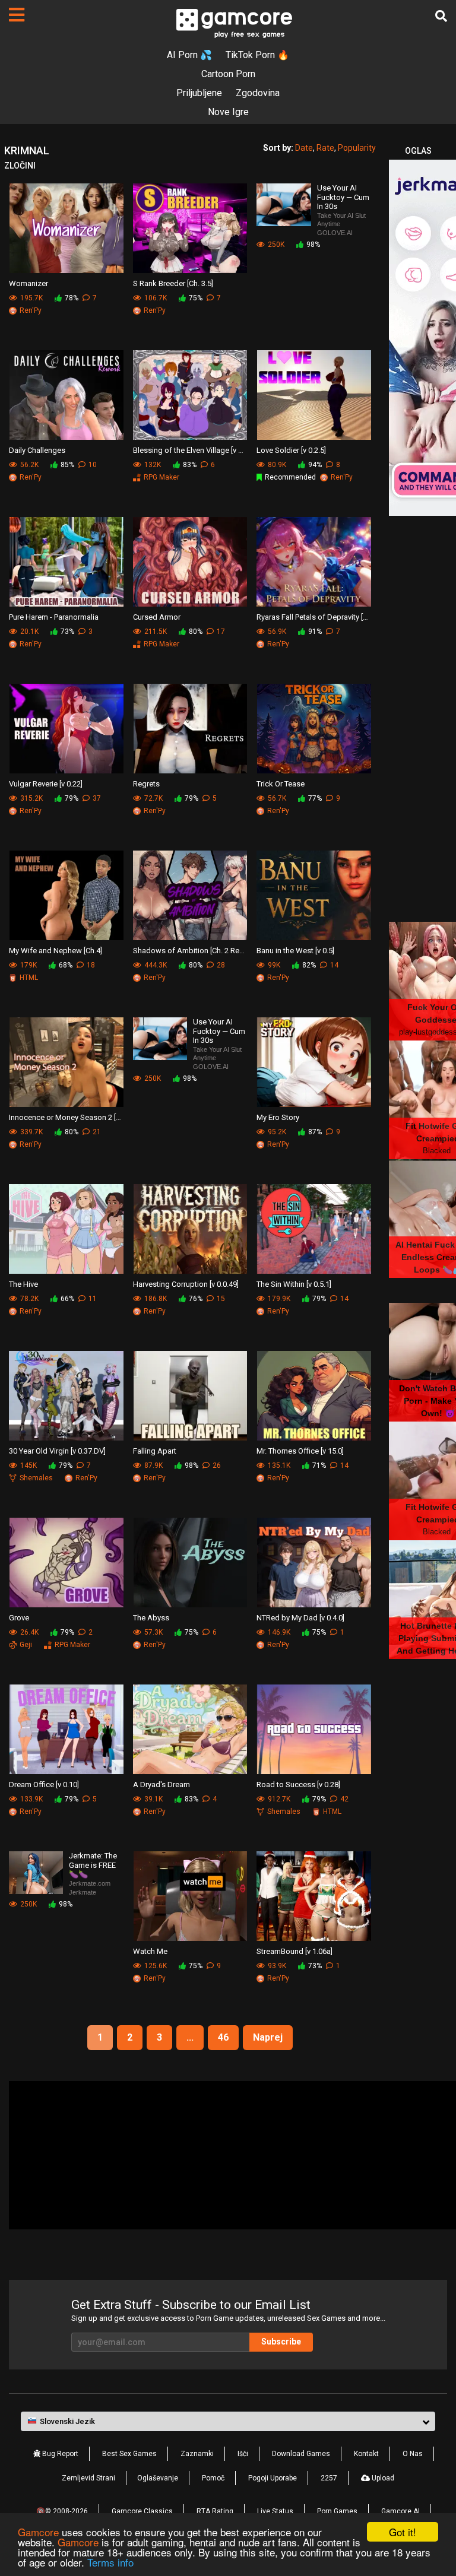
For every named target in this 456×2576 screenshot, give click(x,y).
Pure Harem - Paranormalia (54, 617)
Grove (19, 1618)
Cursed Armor (157, 617)
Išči (243, 2454)
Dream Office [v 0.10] (44, 1785)
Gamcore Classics (142, 2511)
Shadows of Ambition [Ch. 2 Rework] (190, 951)
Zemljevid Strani (88, 2478)
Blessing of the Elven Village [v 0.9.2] (190, 450)
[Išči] (441, 16)
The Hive (23, 1284)
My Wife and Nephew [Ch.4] (56, 951)
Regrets (146, 784)
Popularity (357, 148)
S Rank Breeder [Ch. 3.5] (173, 283)
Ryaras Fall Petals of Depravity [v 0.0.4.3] (314, 617)
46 (223, 2037)
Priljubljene (199, 93)
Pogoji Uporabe (273, 2478)
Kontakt (366, 2454)
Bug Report (59, 2454)
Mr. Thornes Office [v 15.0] (300, 1451)
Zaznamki (197, 2454)
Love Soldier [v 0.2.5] (291, 450)
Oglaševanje (158, 2478)
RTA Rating (215, 2511)
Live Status (275, 2511)
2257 (329, 2478)
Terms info (110, 2562)
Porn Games (337, 2511)
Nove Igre (228, 112)
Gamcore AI (400, 2511)
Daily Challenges (37, 450)
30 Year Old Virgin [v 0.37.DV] (57, 1451)
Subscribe (281, 2342)
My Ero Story (278, 1117)
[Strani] (17, 15)
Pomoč (213, 2478)
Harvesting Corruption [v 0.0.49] (186, 1284)
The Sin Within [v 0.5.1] (294, 1284)
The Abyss (151, 1618)
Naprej (268, 2037)
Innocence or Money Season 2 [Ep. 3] (66, 1117)
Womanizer (28, 283)
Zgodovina (258, 93)
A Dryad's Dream (161, 1785)
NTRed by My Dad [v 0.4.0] (300, 1618)
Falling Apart (155, 1451)
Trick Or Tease (281, 784)
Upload (382, 2478)
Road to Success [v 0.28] (298, 1785)
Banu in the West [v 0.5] (295, 951)
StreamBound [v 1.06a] (294, 1951)
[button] (228, 2422)
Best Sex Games (129, 2454)
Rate (325, 148)
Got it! (403, 2532)
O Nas (413, 2454)
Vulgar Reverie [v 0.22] (46, 784)
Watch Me (150, 1951)
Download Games (301, 2454)
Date (304, 148)
